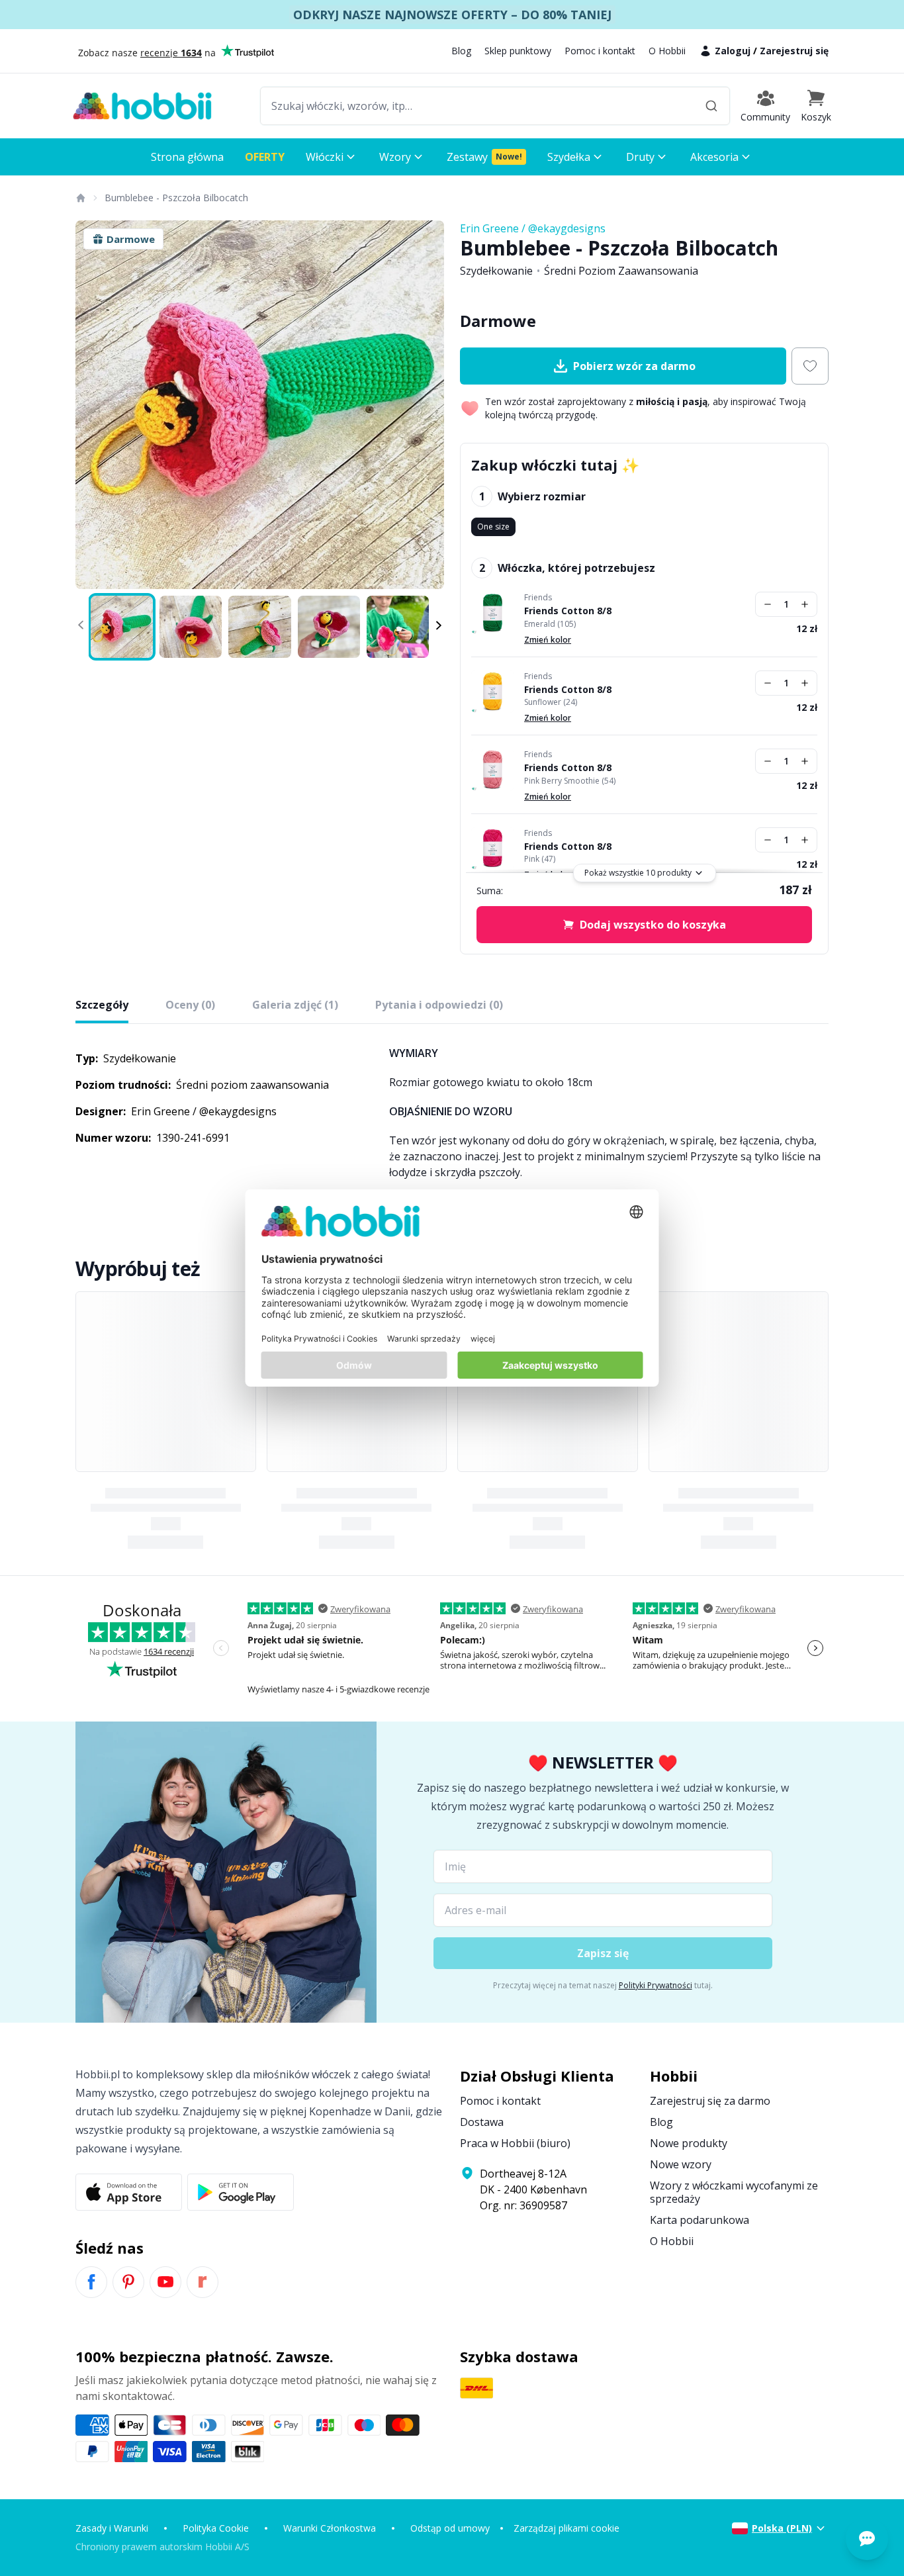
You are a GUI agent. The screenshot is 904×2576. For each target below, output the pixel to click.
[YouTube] (165, 2282)
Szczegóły (102, 1005)
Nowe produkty (689, 2143)
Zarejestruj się (794, 51)
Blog (461, 51)
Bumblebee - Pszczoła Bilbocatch (176, 198)
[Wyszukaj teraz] (711, 106)
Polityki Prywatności (655, 1985)
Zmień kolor (548, 640)
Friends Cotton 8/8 (568, 611)
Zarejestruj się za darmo (710, 2101)
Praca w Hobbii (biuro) (515, 2143)
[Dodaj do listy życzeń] (810, 366)
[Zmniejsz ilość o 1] (768, 604)
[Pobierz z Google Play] (241, 2192)
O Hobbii (667, 51)
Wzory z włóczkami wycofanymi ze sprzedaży (734, 2192)
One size (493, 527)
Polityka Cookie (216, 2528)
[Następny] (426, 405)
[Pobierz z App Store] (129, 2192)
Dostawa (482, 2122)
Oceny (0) (190, 1005)
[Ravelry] (203, 2282)
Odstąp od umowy (450, 2528)
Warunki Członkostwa (330, 2528)
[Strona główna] (80, 198)
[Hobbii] (142, 106)
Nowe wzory (681, 2164)
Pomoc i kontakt (600, 51)
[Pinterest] (128, 2282)
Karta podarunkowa (700, 2220)
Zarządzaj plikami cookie (566, 2528)
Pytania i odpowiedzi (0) (439, 1005)
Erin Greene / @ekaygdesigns (533, 228)
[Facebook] (91, 2282)
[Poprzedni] (94, 405)
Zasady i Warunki (112, 2528)
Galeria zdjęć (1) (295, 1005)
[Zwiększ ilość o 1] (805, 604)
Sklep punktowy (518, 51)
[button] (816, 106)
